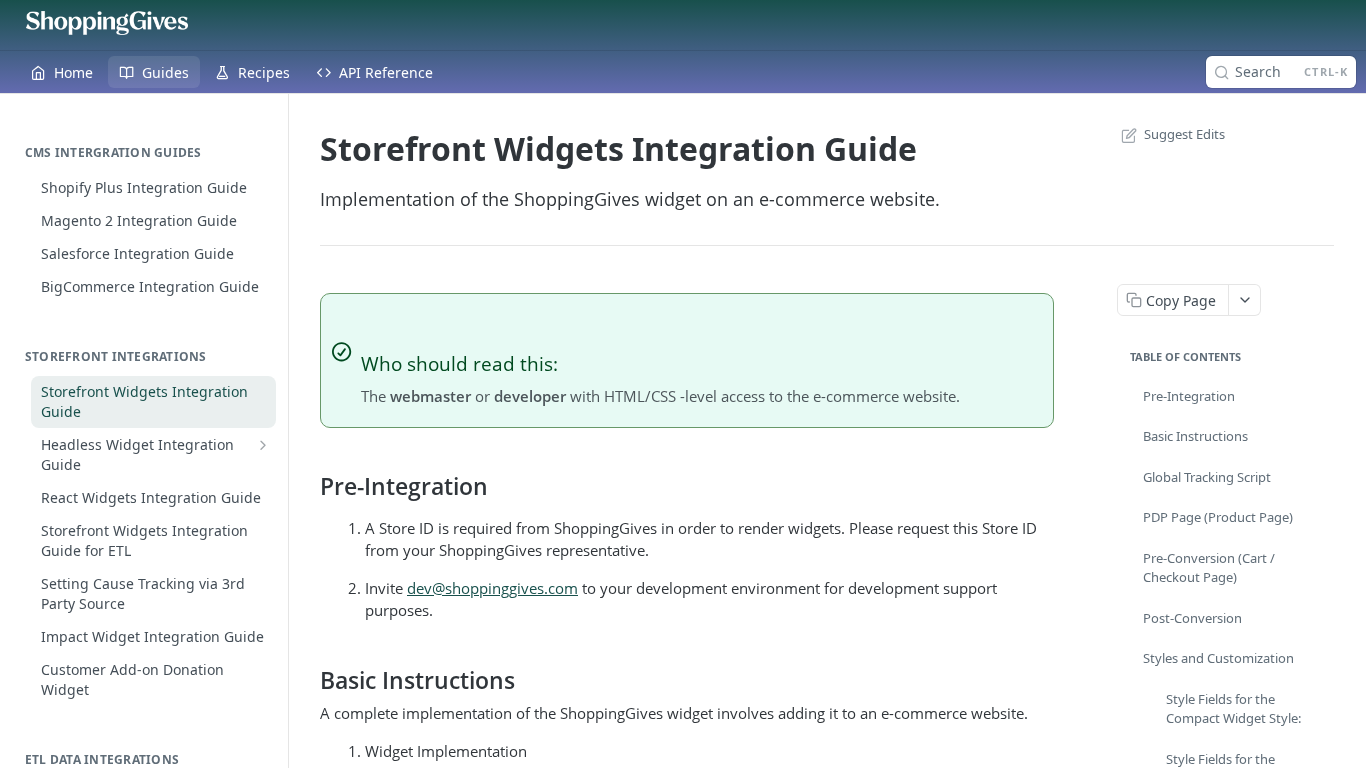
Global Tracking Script (1207, 477)
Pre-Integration (1189, 396)
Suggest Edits (1184, 134)
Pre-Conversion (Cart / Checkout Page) (1209, 568)
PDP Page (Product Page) (1218, 517)
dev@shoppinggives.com (492, 588)
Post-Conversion (1192, 618)
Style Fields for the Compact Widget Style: (1233, 709)
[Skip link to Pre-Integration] (306, 487)
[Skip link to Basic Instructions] (306, 680)
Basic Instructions (1195, 436)
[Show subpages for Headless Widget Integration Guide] (263, 445)
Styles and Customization (1218, 658)
